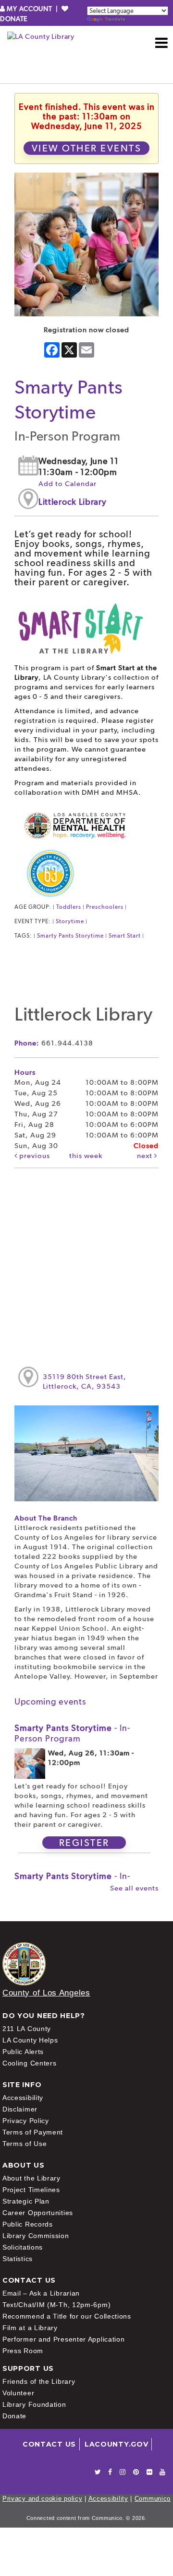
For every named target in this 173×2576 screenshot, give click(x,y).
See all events (134, 1888)
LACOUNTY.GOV (116, 2444)
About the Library (31, 2178)
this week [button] (86, 1156)
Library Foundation (34, 2404)
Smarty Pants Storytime (70, 936)
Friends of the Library (39, 2381)
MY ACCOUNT (30, 9)
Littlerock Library (73, 502)
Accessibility (23, 2098)
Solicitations (23, 2247)
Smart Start (125, 936)
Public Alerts (23, 2052)
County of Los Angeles (46, 1993)
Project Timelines (31, 2190)
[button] (162, 43)
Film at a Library (30, 2328)
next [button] (146, 1156)
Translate (115, 19)
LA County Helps (30, 2040)
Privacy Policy (26, 2121)
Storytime (70, 921)
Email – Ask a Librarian (41, 2293)
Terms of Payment (33, 2132)
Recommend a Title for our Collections (67, 2316)
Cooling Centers (30, 2063)
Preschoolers (105, 907)
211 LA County (27, 2029)
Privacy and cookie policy (43, 2499)
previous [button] (34, 1156)
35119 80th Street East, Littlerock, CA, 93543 (85, 1381)
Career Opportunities (38, 2213)
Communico (153, 2499)
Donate (14, 2416)
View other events (87, 148)
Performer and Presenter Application (64, 2339)
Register (84, 1843)
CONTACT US (49, 2444)
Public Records (28, 2224)
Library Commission (36, 2236)
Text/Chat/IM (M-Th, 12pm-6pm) (56, 2305)
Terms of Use (25, 2144)
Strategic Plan (26, 2201)
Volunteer (18, 2393)
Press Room (23, 2351)
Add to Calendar (68, 484)
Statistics (18, 2259)
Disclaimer (20, 2109)
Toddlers (69, 907)
